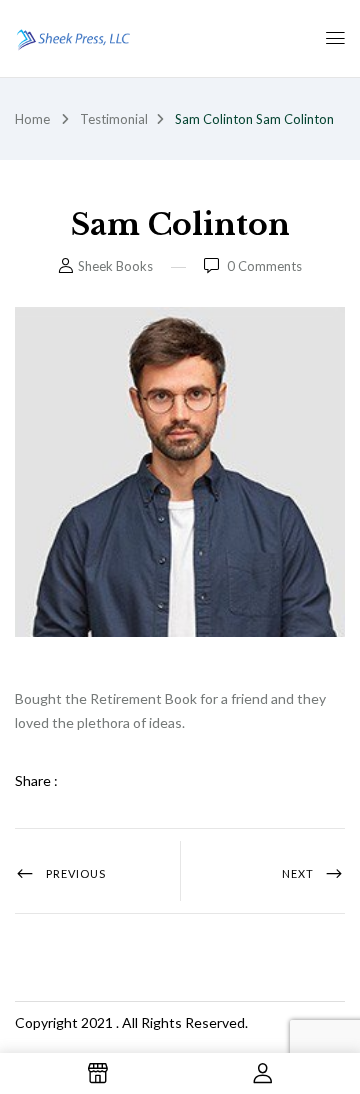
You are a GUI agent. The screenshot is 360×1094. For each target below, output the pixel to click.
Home (32, 119)
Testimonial (114, 119)
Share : (36, 780)
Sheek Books (115, 266)
